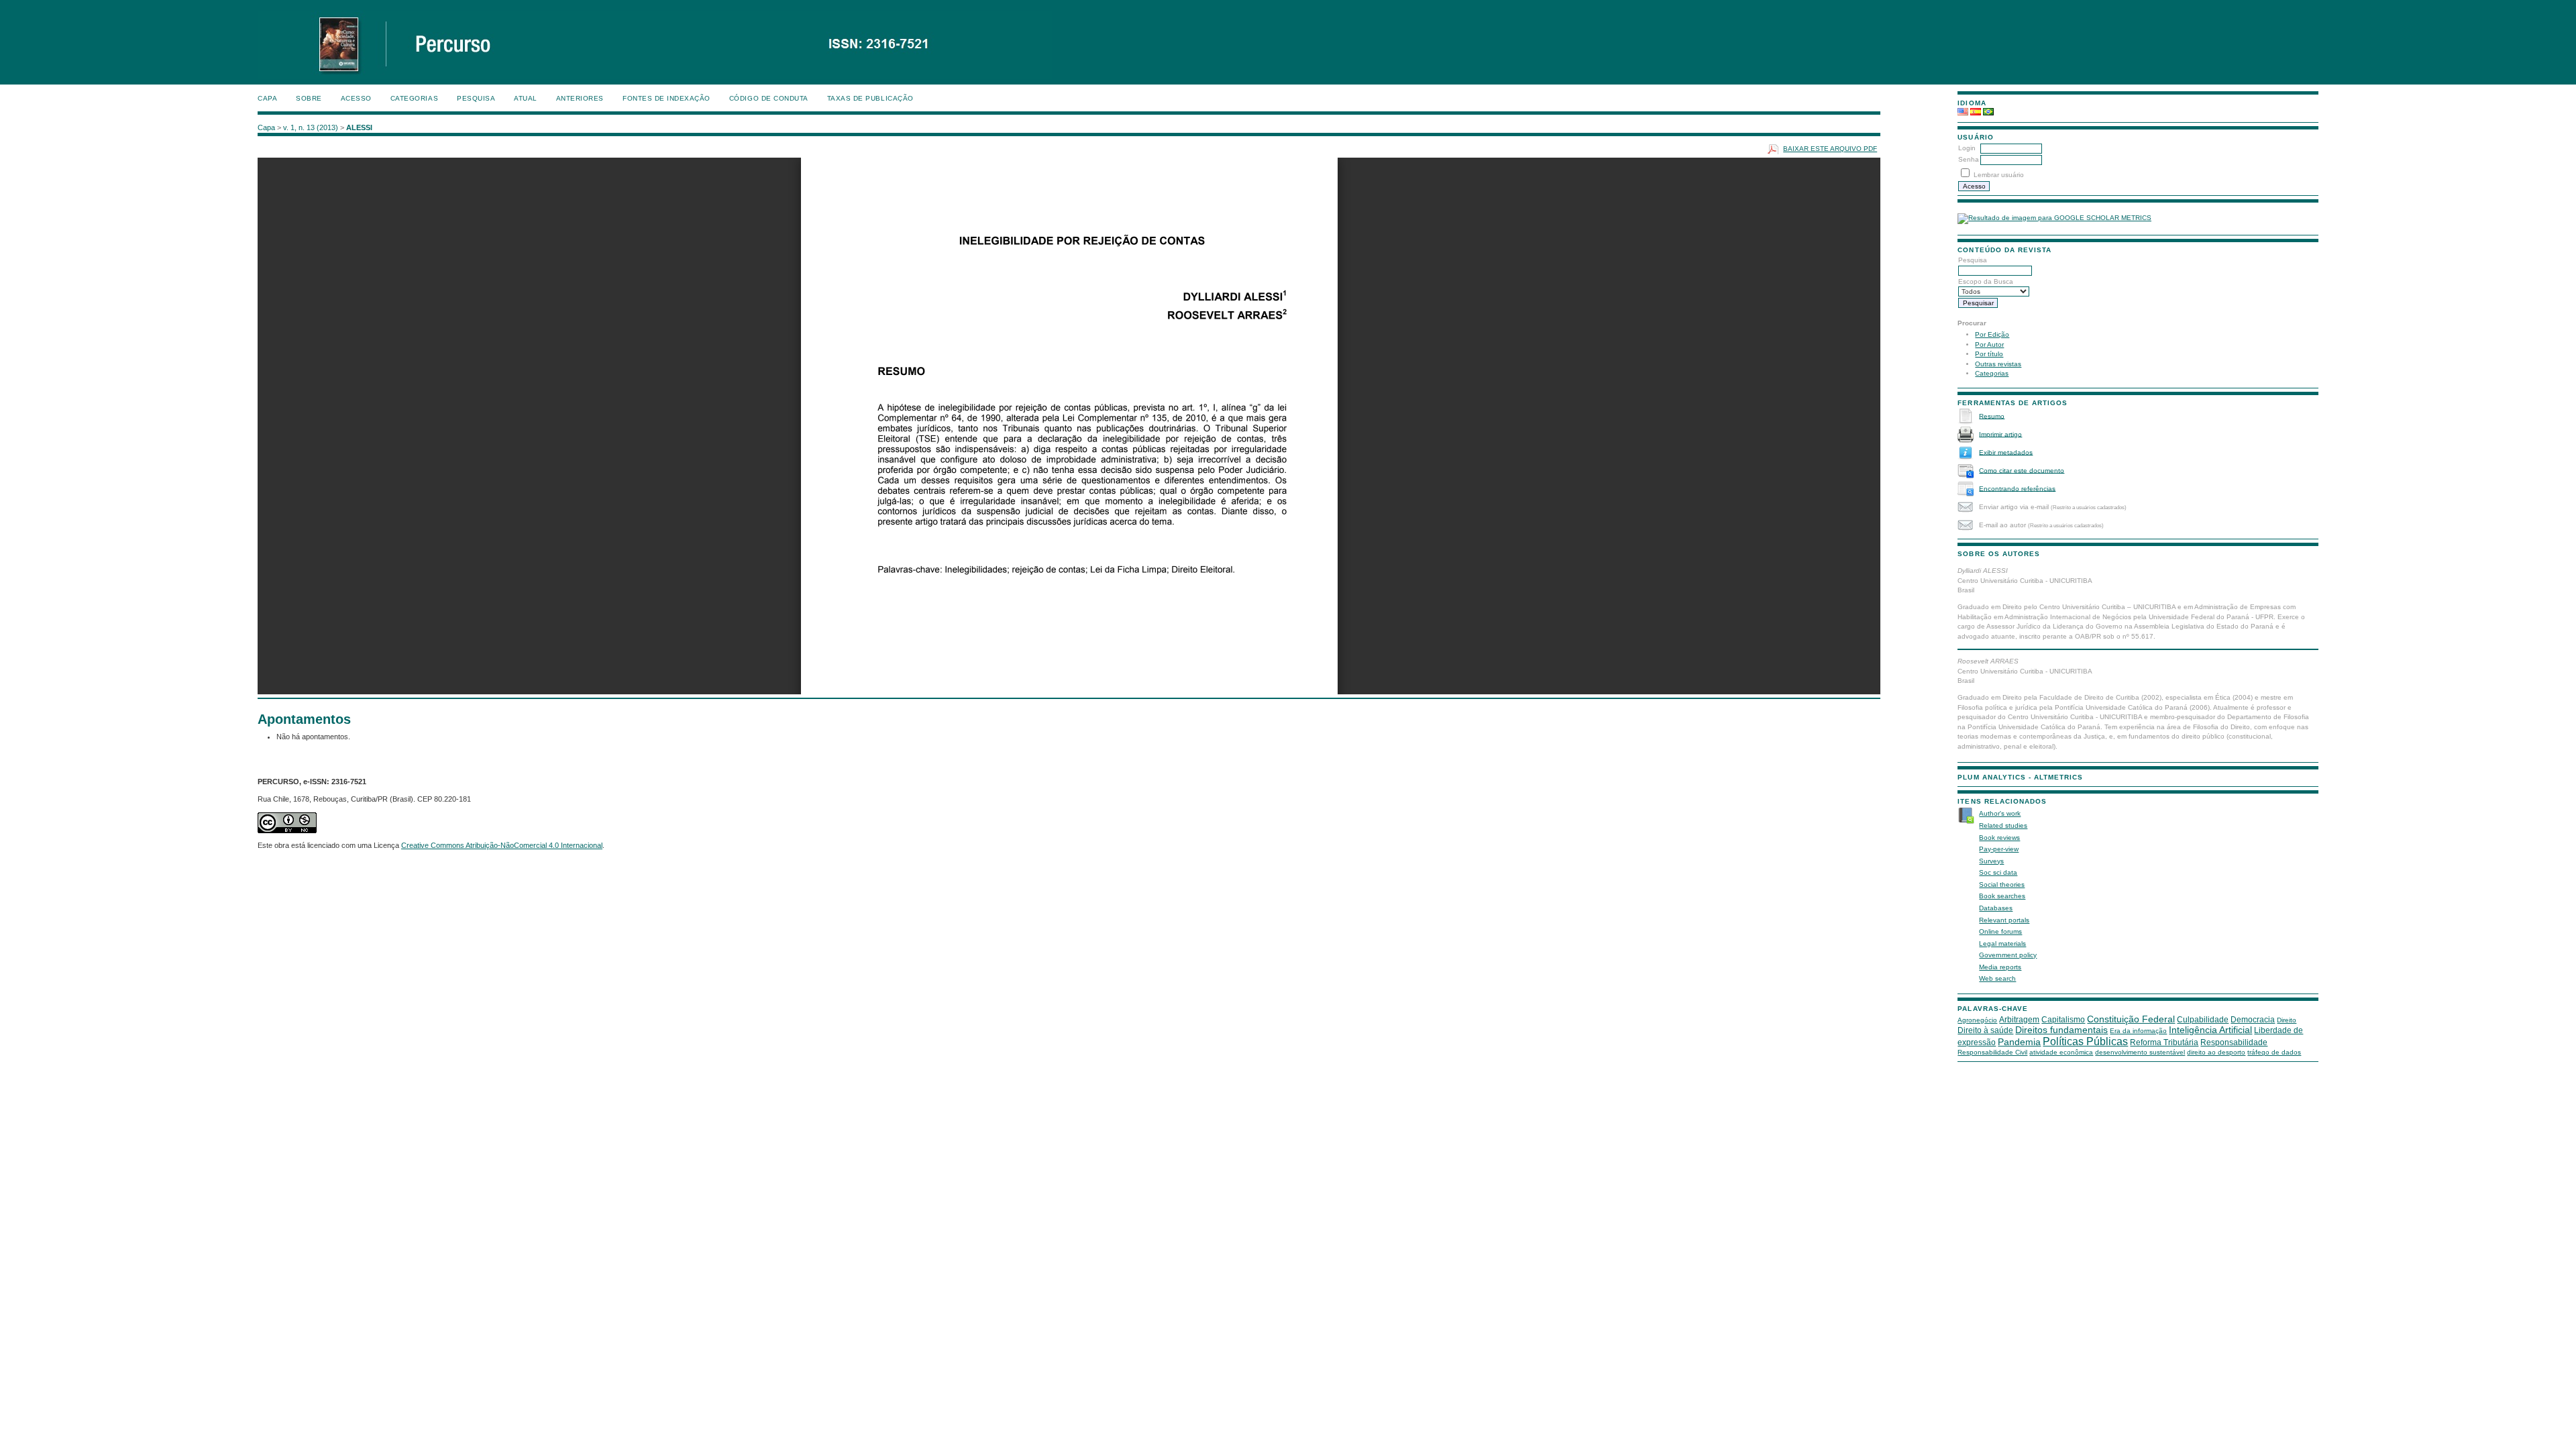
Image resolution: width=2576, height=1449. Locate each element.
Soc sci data (1998, 872)
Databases (1996, 908)
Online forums (2000, 931)
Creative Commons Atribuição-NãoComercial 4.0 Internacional (502, 845)
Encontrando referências (2017, 488)
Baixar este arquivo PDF (1830, 149)
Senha (1969, 159)
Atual (526, 98)
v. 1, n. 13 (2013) (311, 127)
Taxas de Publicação (870, 98)
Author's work (2000, 813)
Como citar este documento (2022, 470)
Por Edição (1992, 334)
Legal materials (2002, 944)
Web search (1997, 978)
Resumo (1992, 416)
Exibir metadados (2006, 452)
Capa (267, 98)
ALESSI (359, 127)
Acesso (356, 98)
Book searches (2002, 896)
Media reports (2000, 967)
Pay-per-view (1999, 849)
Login (1967, 148)
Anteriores (580, 98)
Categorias (1992, 373)
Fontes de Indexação (666, 98)
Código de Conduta (769, 98)
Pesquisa (476, 98)
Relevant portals (2004, 920)
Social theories (2002, 884)
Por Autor (1989, 344)
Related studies (2003, 825)
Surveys (1991, 861)
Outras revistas (1998, 364)
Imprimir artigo (2000, 434)
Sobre (309, 98)
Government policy (2008, 955)
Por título (1989, 354)
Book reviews (1999, 838)
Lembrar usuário (1999, 175)
